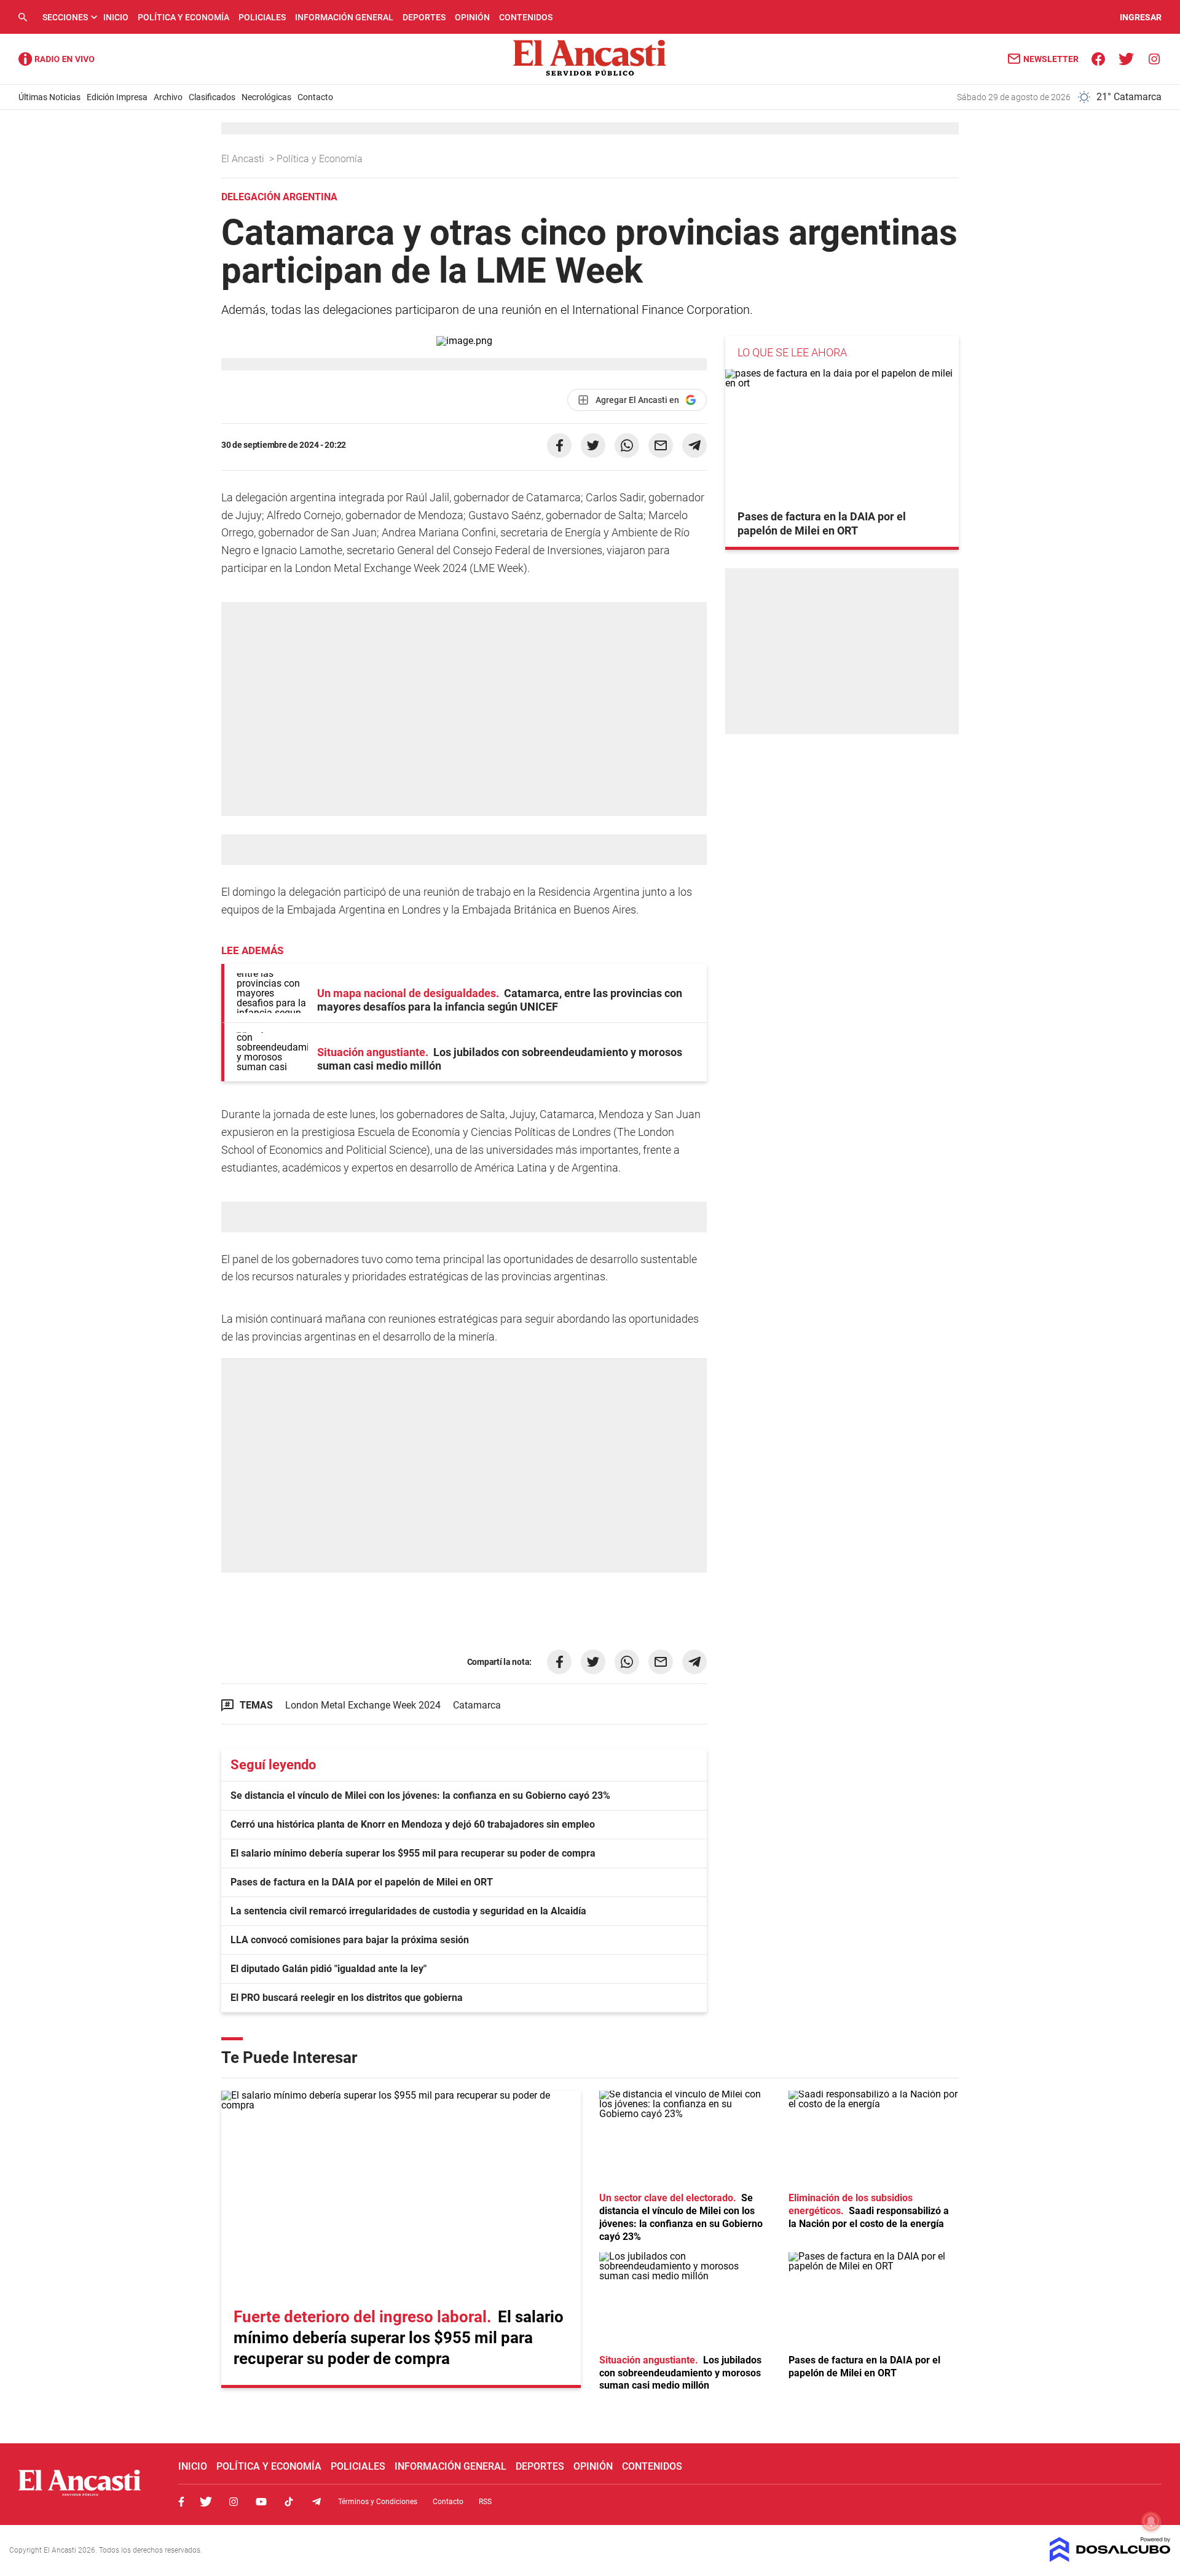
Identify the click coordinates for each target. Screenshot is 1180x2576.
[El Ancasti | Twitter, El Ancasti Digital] (1126, 58)
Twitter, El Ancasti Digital (206, 2502)
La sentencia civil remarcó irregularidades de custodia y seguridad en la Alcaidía (408, 1911)
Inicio (116, 17)
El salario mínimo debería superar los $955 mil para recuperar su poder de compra (413, 1853)
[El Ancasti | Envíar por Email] (661, 445)
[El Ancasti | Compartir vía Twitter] (593, 445)
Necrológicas (266, 97)
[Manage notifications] (1151, 2521)
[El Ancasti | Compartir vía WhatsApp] (627, 445)
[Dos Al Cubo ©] (1110, 2558)
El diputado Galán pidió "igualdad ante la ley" (328, 1969)
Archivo (168, 97)
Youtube (261, 2502)
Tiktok (289, 2502)
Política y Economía (183, 17)
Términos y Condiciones (378, 2502)
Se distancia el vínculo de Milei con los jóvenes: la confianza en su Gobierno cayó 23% (420, 1795)
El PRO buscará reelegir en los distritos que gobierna (347, 1998)
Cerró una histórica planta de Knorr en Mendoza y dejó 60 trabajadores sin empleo (413, 1824)
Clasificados (212, 97)
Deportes (424, 17)
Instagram (234, 2502)
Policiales (262, 17)
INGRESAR (1141, 17)
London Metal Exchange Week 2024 (363, 1705)
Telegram (317, 2502)
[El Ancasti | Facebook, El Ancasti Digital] (1099, 58)
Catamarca (477, 1705)
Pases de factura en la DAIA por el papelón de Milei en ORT (362, 1882)
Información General (344, 17)
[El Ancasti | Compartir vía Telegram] (694, 445)
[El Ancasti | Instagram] (1154, 58)
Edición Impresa (117, 97)
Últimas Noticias (49, 97)
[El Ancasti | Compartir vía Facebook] (559, 445)
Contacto (315, 97)
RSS (485, 2502)
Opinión (472, 17)
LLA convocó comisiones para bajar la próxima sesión (350, 1940)
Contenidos (526, 17)
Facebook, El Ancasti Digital (181, 2502)
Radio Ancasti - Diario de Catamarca (57, 59)
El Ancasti (244, 159)
